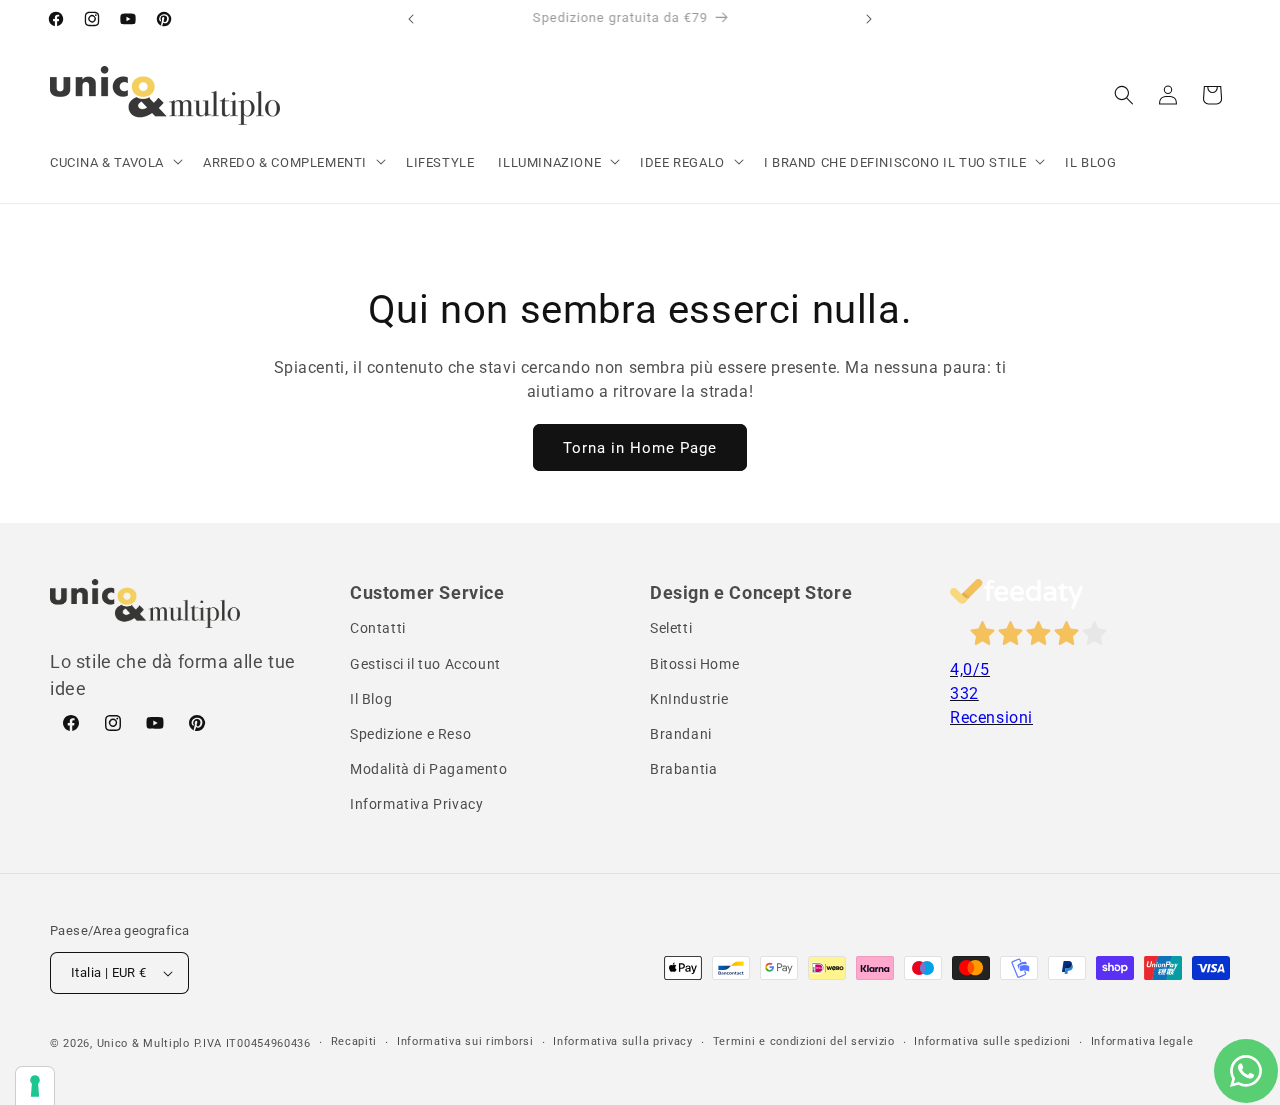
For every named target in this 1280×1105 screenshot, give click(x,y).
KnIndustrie (689, 699)
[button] (114, 163)
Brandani (681, 734)
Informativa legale (1142, 1041)
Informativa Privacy (416, 804)
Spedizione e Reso (410, 734)
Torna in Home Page (640, 448)
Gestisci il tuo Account (425, 664)
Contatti (378, 628)
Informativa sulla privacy (623, 1041)
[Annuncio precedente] (411, 19)
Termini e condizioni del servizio (804, 1041)
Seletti (671, 628)
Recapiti (354, 1041)
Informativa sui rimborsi (465, 1041)
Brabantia (683, 769)
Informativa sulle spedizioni (992, 1041)
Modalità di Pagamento (429, 769)
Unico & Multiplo (143, 1043)
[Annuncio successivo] (869, 19)
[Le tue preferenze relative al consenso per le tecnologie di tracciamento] (35, 1086)
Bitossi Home (694, 664)
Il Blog (371, 699)
